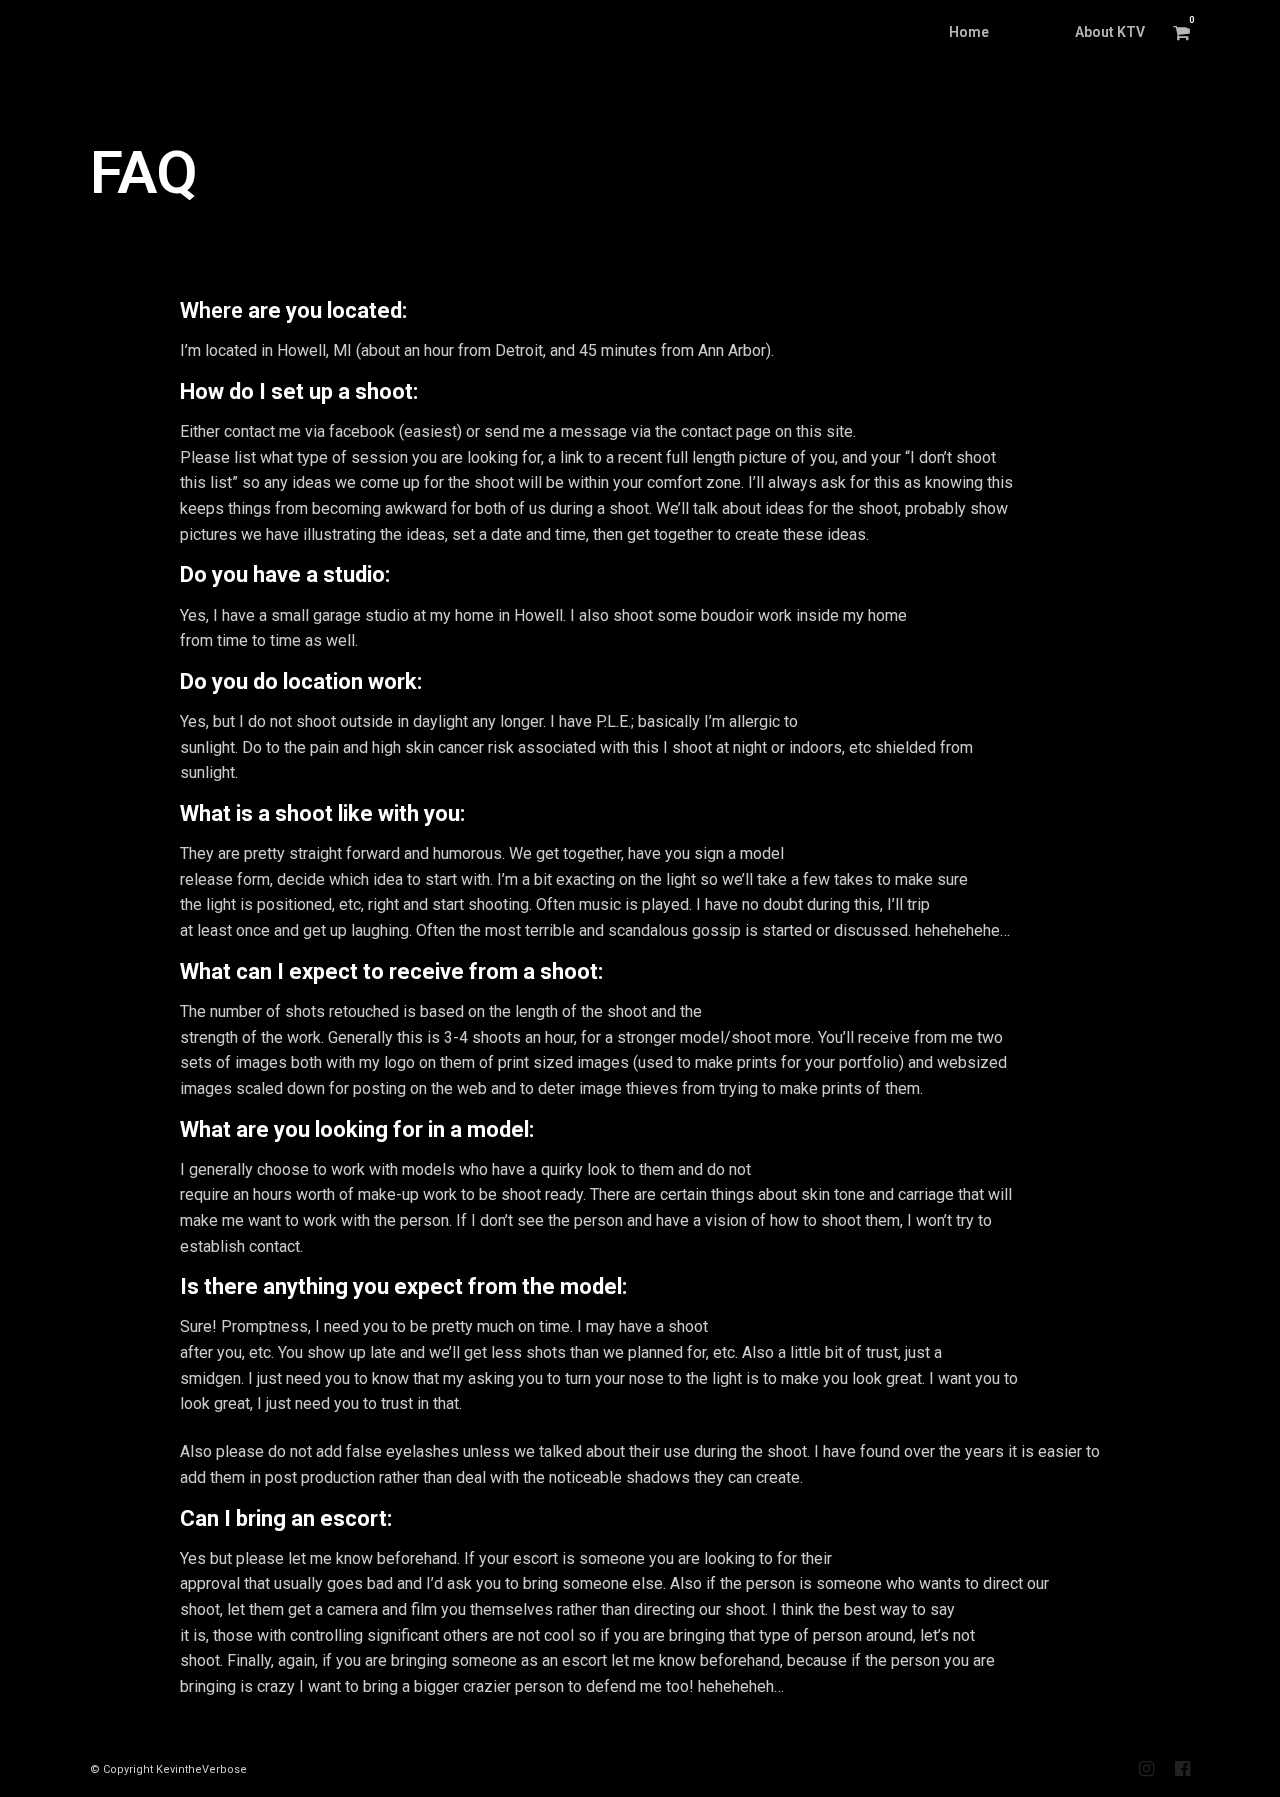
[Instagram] (1146, 1769)
